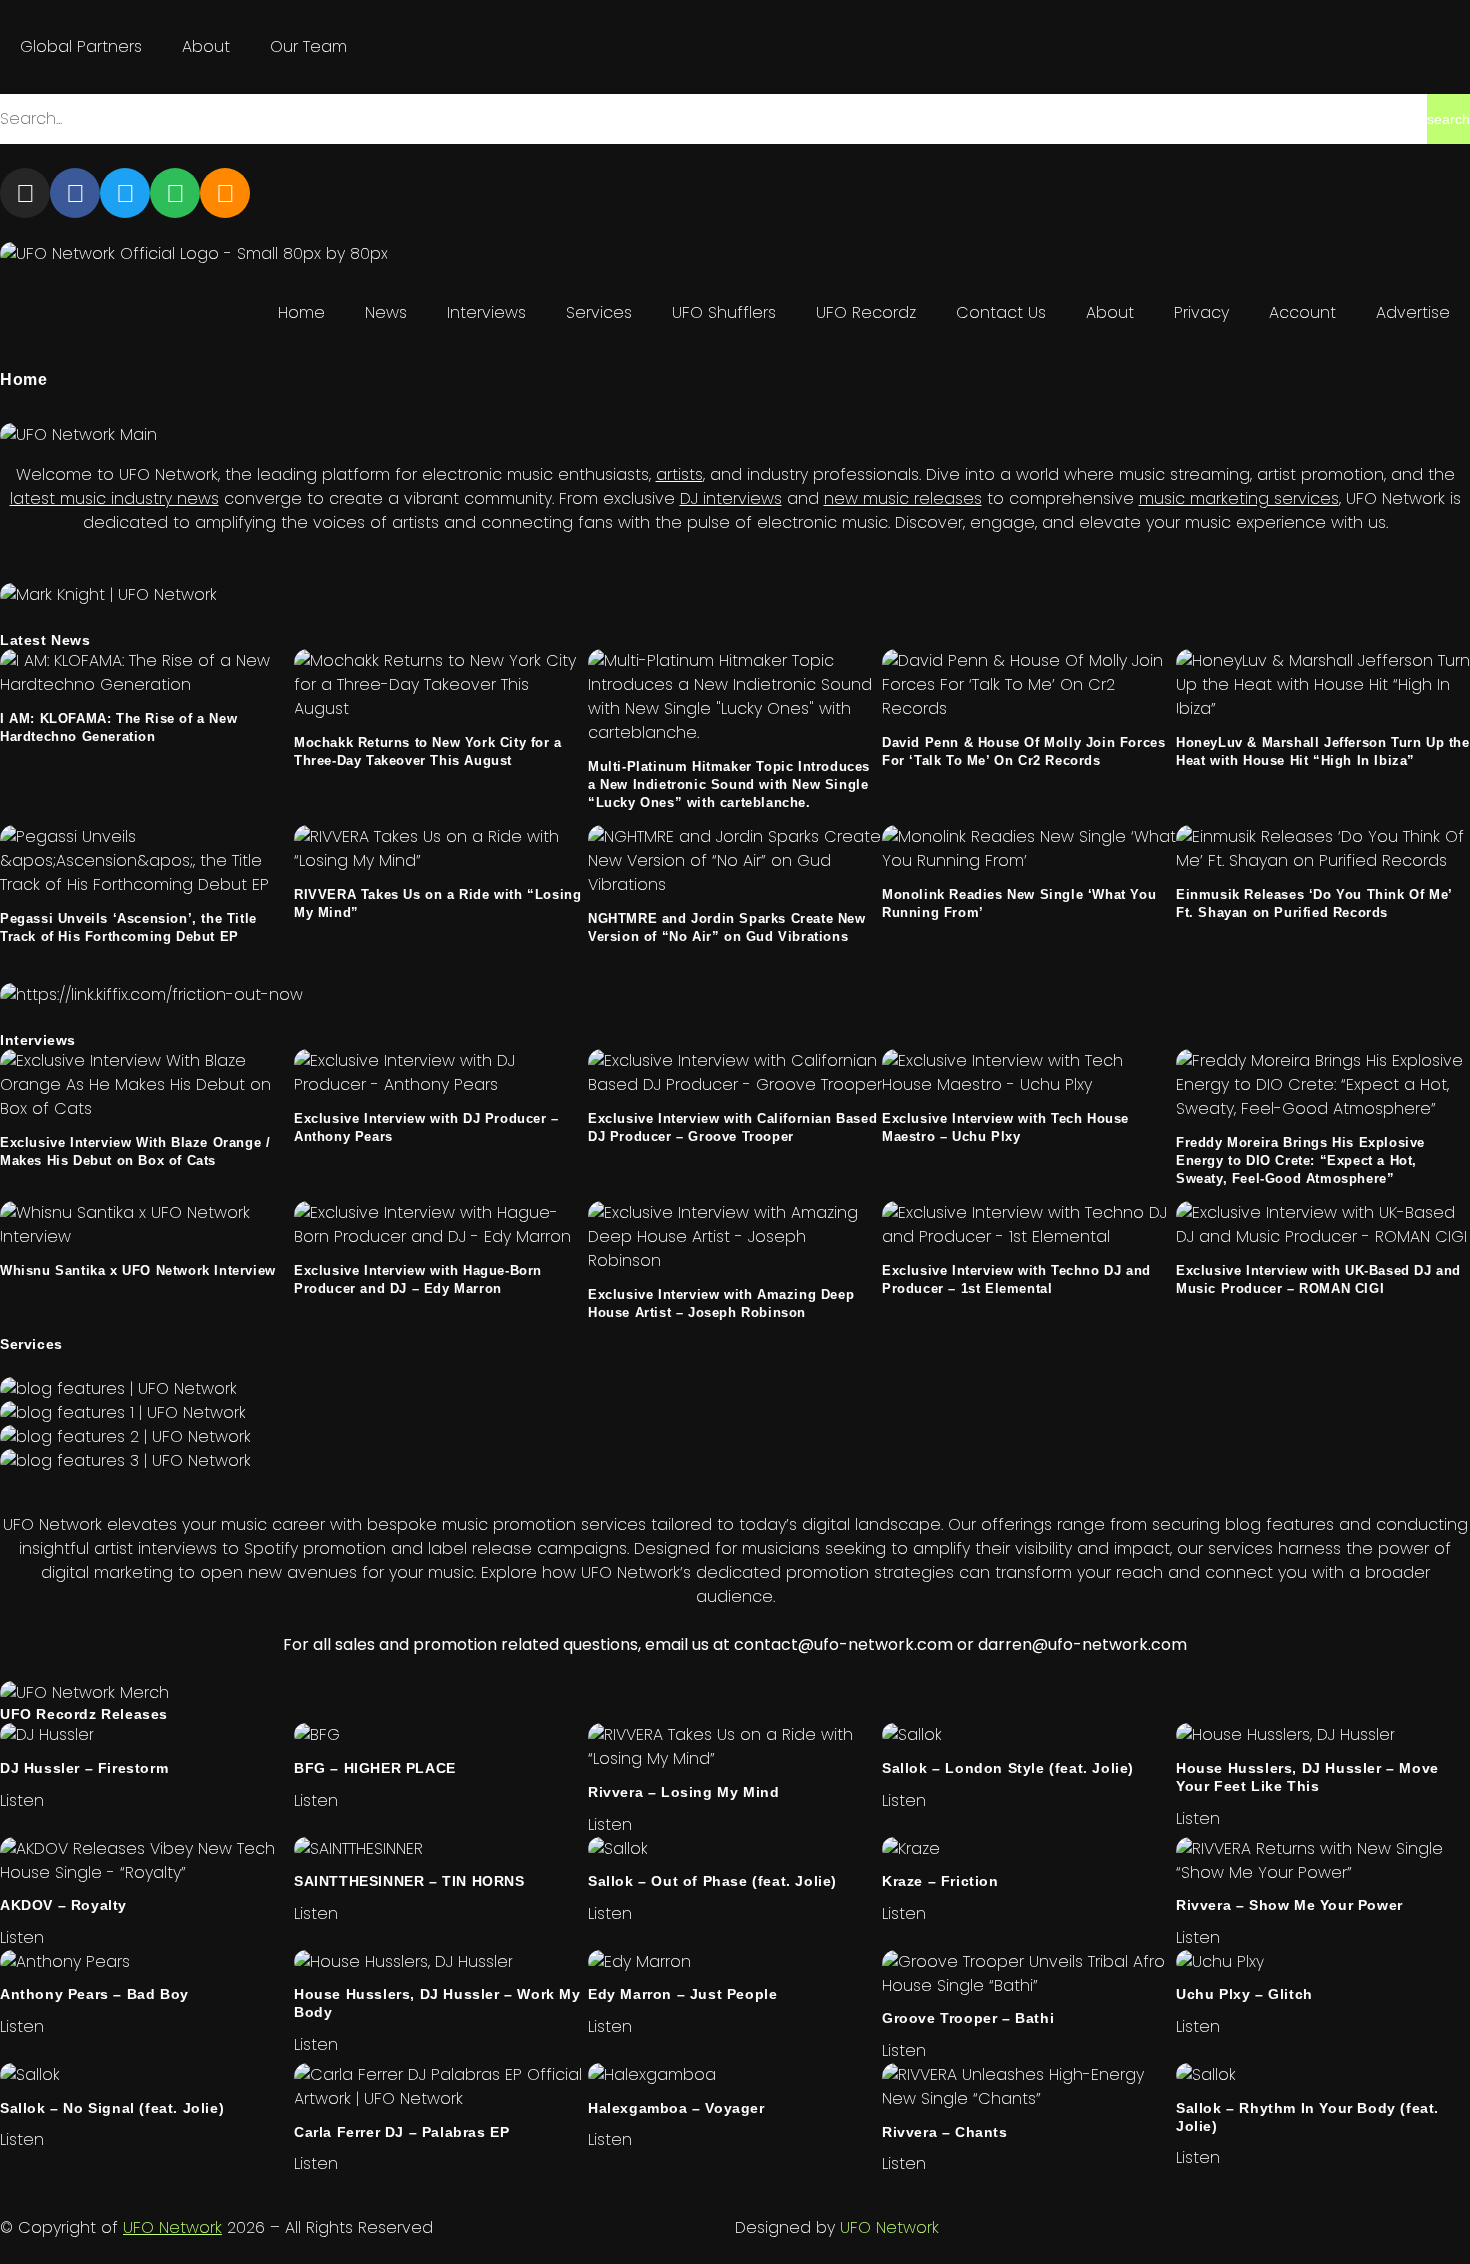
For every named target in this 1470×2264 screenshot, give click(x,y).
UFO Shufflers (724, 312)
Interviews (486, 312)
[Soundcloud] (225, 193)
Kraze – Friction (940, 1881)
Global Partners (81, 46)
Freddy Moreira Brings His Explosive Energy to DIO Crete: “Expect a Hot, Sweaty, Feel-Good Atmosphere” (1300, 1160)
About (206, 46)
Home (301, 312)
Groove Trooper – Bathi (968, 2018)
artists (679, 474)
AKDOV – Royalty (63, 1905)
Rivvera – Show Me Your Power (1289, 1905)
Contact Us (1001, 312)
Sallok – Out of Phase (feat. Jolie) (712, 1881)
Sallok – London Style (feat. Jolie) (1008, 1768)
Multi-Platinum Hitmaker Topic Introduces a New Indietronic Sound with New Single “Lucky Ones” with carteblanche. (729, 784)
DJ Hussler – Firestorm (84, 1768)
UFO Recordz (866, 312)
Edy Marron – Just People (682, 1994)
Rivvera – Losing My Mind (683, 1792)
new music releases (903, 498)
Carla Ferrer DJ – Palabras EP (401, 2132)
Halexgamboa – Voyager (676, 2108)
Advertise (1413, 312)
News (386, 312)
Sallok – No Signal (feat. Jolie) (112, 2108)
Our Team (308, 46)
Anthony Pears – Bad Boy (94, 1994)
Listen (22, 1800)
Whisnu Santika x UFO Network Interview (138, 1270)
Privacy (1201, 312)
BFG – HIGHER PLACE (375, 1768)
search (1448, 119)
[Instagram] (25, 193)
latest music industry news (114, 498)
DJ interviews (731, 498)
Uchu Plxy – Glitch (1244, 1994)
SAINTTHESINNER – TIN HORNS (409, 1881)
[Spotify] (175, 193)
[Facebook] (75, 193)
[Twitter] (125, 193)
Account (1302, 312)
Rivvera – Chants (945, 2132)
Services (599, 312)
